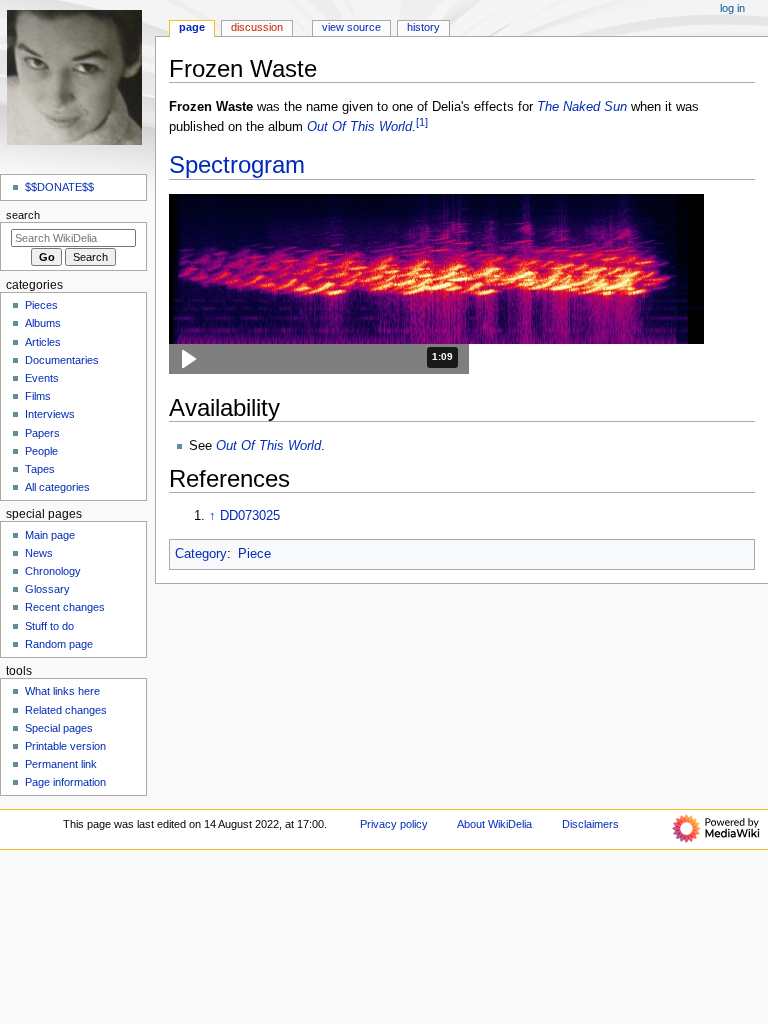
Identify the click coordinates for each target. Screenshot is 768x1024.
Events (42, 378)
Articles (43, 342)
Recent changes (65, 607)
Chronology (53, 571)
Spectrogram (237, 164)
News (39, 553)
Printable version (65, 746)
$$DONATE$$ (59, 187)
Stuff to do (49, 626)
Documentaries (62, 360)
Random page (59, 644)
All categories (57, 487)
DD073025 (250, 516)
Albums (43, 323)
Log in (732, 8)
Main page (50, 535)
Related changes (66, 710)
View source (351, 27)
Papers (42, 433)
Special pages (59, 728)
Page (192, 27)
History (423, 27)
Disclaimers (590, 824)
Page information (65, 782)
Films (38, 396)
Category (201, 554)
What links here (62, 691)
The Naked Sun (582, 107)
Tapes (40, 469)
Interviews (50, 414)
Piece (254, 554)
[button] (319, 359)
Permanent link (61, 764)
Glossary (47, 589)
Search (23, 215)
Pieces (41, 305)
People (41, 451)
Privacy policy (394, 824)
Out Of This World (359, 127)
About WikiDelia (494, 824)
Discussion (257, 27)
